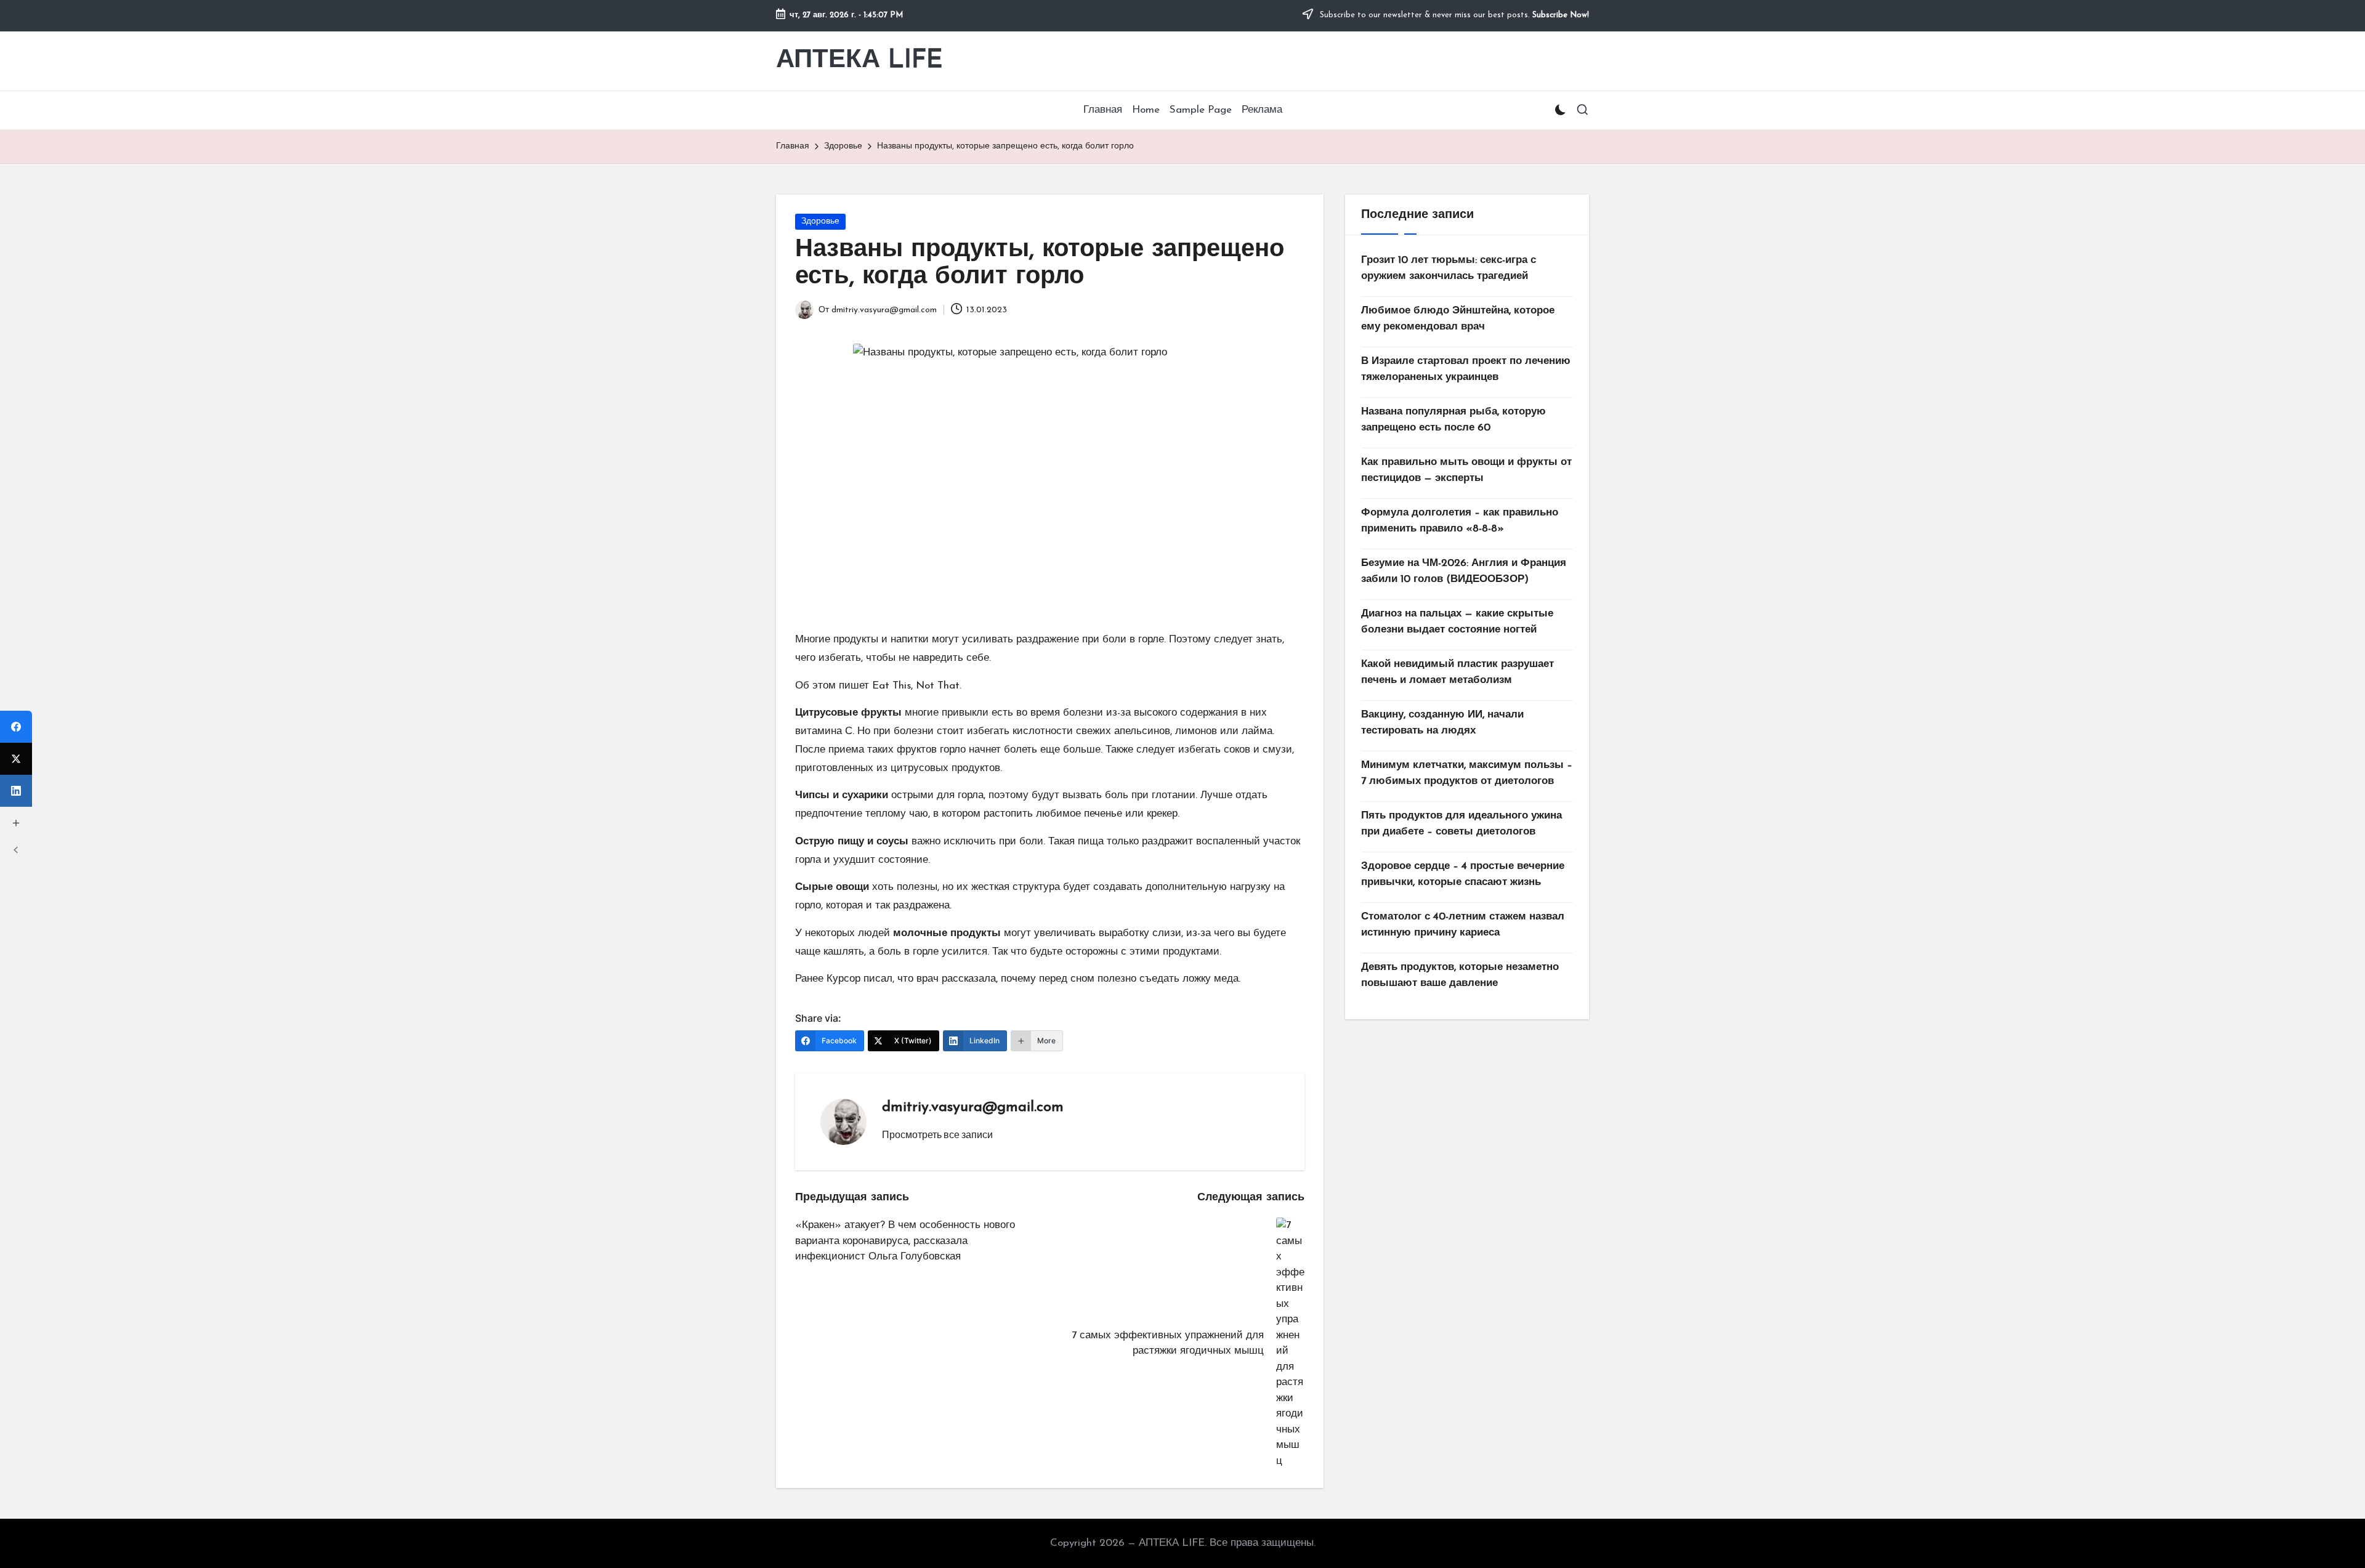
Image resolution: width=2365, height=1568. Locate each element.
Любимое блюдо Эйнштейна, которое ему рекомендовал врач (1458, 319)
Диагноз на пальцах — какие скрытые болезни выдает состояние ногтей (1457, 622)
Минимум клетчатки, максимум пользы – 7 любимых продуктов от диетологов (1467, 773)
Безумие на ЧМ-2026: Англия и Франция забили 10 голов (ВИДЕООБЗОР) (1464, 571)
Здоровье (820, 221)
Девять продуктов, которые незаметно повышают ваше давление (1460, 975)
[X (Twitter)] (16, 759)
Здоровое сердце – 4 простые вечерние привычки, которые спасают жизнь (1463, 874)
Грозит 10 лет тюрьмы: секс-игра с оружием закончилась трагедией (1449, 268)
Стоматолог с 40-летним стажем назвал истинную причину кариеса (1463, 925)
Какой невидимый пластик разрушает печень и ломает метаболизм (1457, 672)
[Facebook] (16, 727)
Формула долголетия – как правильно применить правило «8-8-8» (1460, 521)
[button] (937, 1134)
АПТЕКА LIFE (859, 61)
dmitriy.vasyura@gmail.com (973, 1107)
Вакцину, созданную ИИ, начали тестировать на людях (1442, 723)
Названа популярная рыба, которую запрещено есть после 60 (1453, 420)
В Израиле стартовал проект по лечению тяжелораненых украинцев (1466, 369)
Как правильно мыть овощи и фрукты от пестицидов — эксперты (1466, 470)
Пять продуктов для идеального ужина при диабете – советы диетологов (1461, 824)
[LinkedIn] (16, 791)
